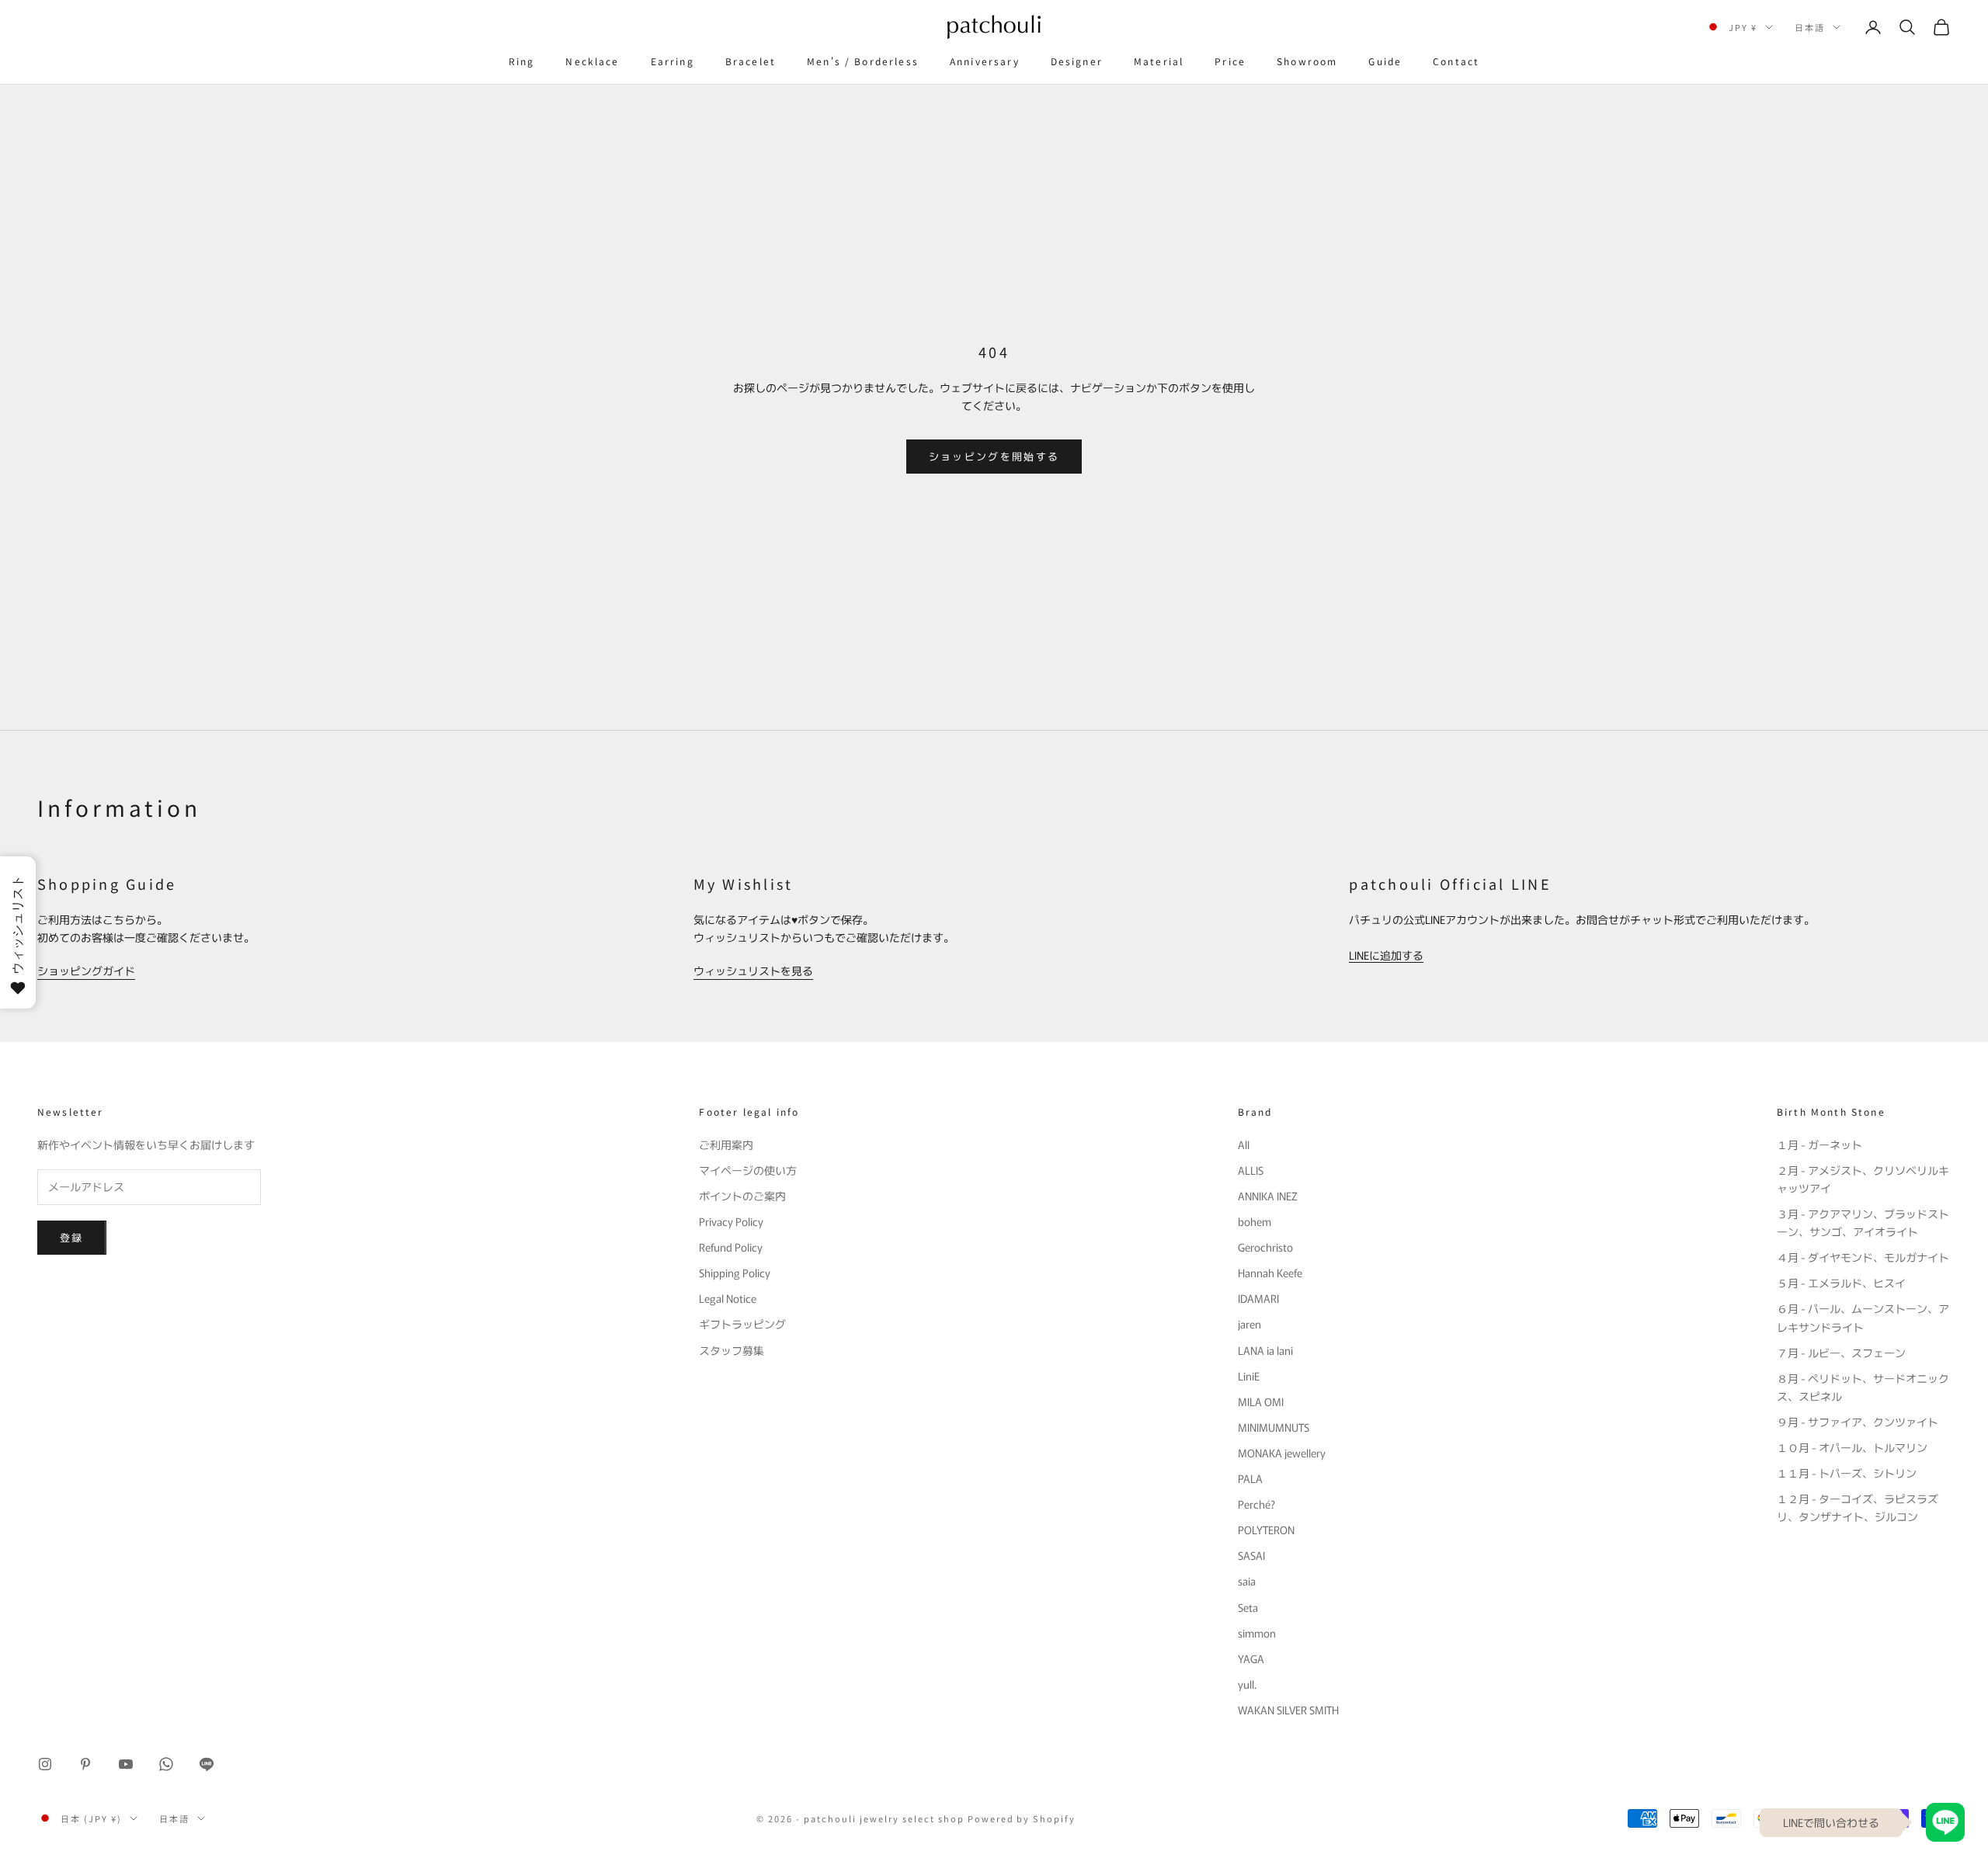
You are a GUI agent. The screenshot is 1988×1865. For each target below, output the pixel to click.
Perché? (1256, 1504)
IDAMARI (1258, 1298)
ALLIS (1251, 1170)
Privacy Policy (731, 1221)
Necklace (592, 61)
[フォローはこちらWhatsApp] (166, 1764)
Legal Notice (728, 1298)
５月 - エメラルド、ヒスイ (1841, 1283)
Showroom (1307, 61)
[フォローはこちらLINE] (207, 1764)
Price (1230, 61)
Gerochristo (1265, 1247)
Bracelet (751, 61)
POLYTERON (1266, 1530)
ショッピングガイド (86, 971)
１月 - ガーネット (1819, 1144)
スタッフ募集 (732, 1350)
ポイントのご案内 (742, 1196)
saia (1247, 1581)
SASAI (1251, 1555)
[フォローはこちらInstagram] (45, 1764)
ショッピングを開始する (994, 456)
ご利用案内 (726, 1144)
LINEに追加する (1386, 955)
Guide (1385, 61)
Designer (1077, 61)
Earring (673, 61)
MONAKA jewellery (1282, 1453)
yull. (1247, 1684)
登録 (72, 1237)
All (1244, 1144)
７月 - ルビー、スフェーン (1841, 1353)
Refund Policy (731, 1247)
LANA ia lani (1265, 1350)
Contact (1456, 61)
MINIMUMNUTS (1274, 1427)
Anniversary (985, 61)
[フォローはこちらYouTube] (126, 1764)
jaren (1249, 1324)
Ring (522, 61)
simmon (1257, 1633)
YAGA (1251, 1658)
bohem (1255, 1221)
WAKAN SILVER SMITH (1288, 1710)
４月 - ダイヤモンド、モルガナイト (1863, 1257)
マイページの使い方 (748, 1170)
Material (1159, 61)
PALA (1250, 1478)
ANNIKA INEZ (1268, 1196)
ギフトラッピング (742, 1324)
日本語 (1810, 27)
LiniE (1249, 1376)
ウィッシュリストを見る (753, 971)
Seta (1248, 1607)
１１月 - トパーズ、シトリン (1847, 1473)
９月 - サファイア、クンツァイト (1858, 1422)
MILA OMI (1261, 1401)
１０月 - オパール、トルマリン (1852, 1447)
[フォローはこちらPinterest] (85, 1764)
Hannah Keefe (1270, 1273)
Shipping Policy (735, 1273)
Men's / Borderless (863, 61)
